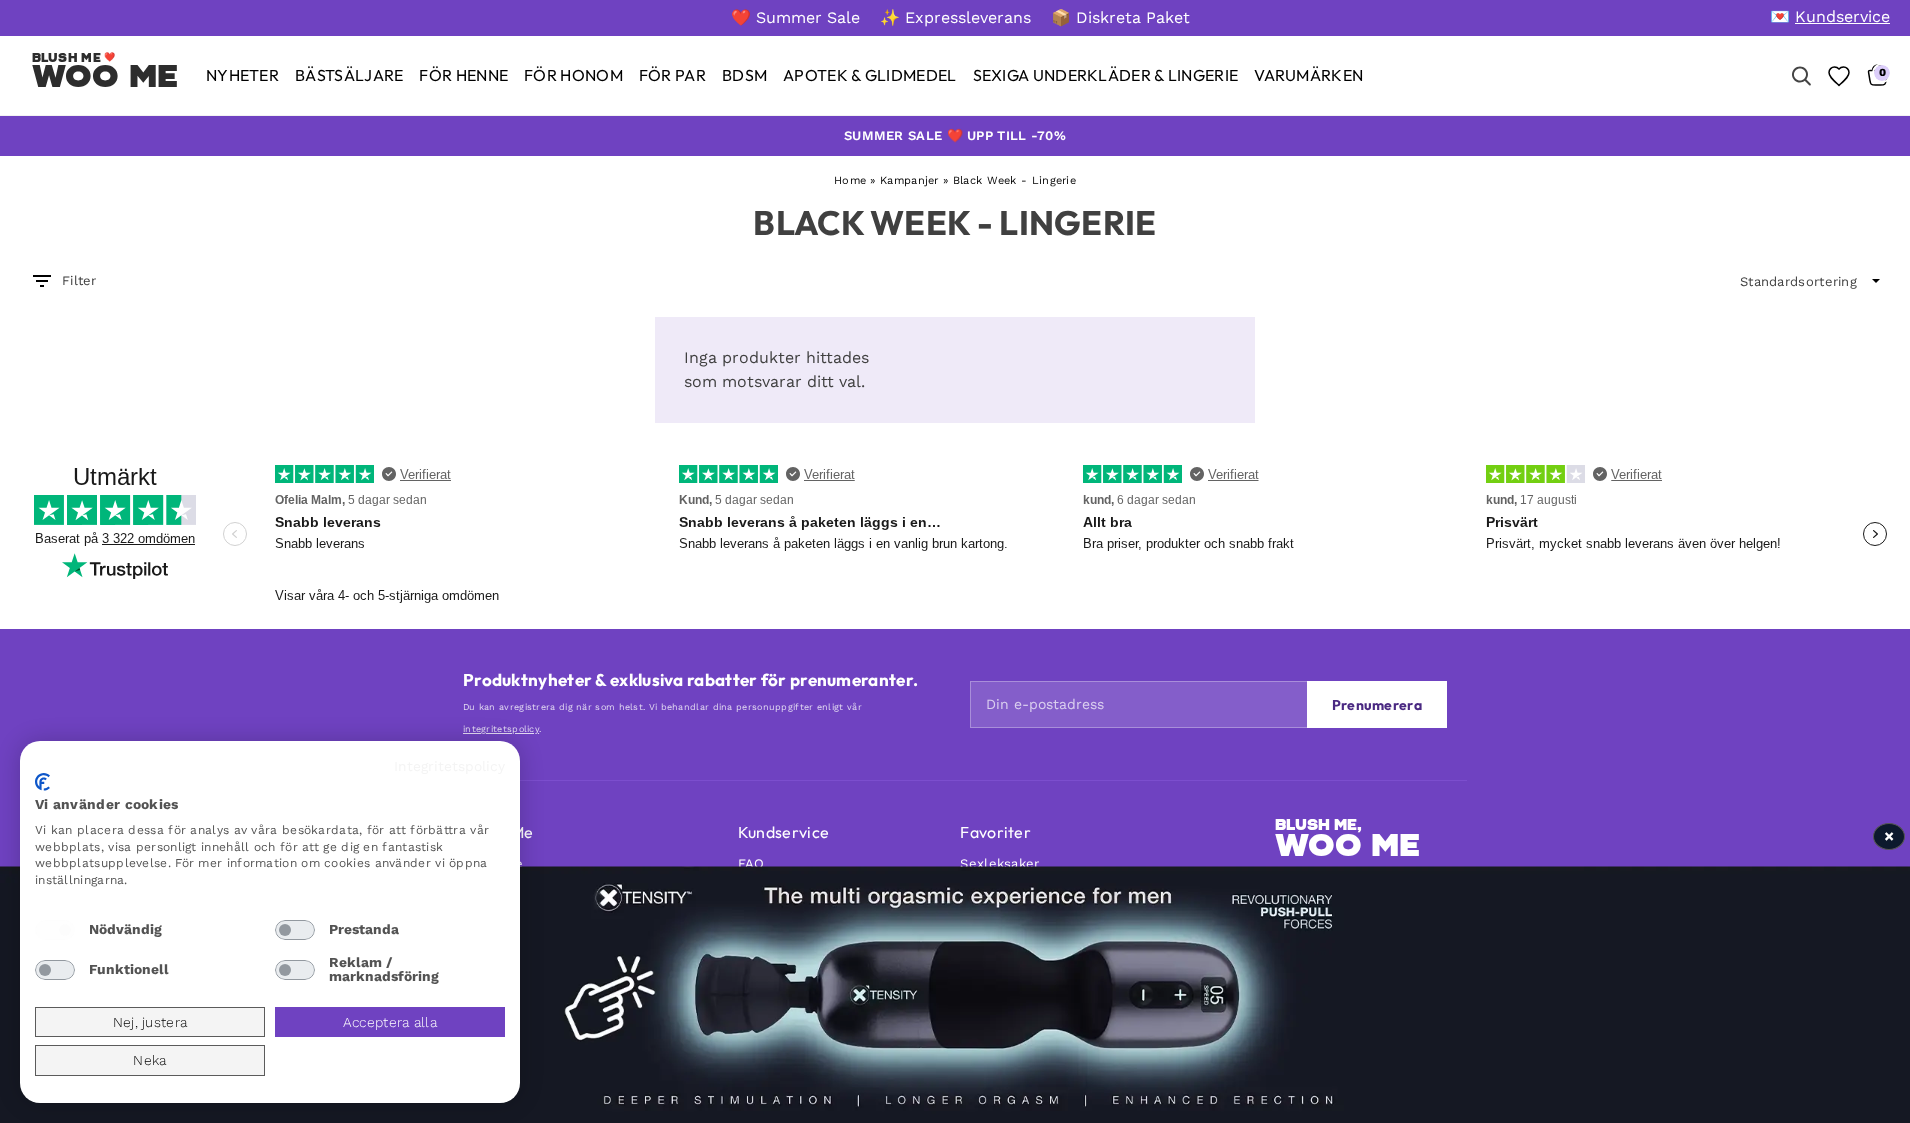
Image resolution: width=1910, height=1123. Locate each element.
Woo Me (105, 76)
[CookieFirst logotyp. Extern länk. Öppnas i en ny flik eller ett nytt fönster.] (42, 782)
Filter (79, 280)
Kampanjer (909, 180)
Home (850, 180)
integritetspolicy (501, 729)
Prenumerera (1377, 705)
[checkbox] (55, 930)
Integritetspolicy (449, 766)
